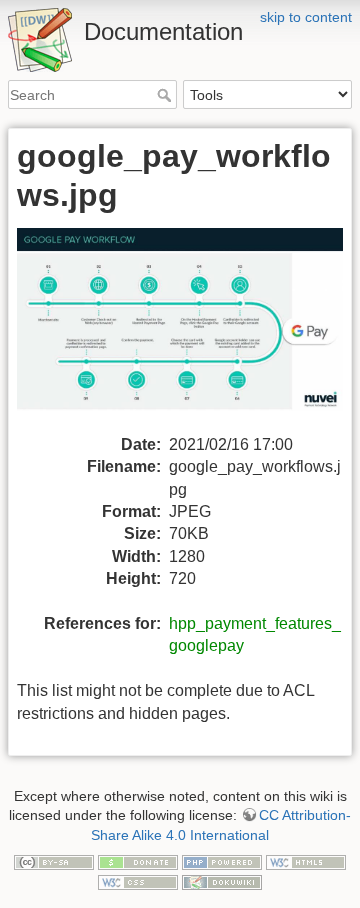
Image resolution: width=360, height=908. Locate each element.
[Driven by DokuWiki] (222, 881)
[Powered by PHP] (222, 861)
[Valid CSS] (138, 881)
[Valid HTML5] (306, 861)
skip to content (306, 17)
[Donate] (138, 861)
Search (166, 95)
